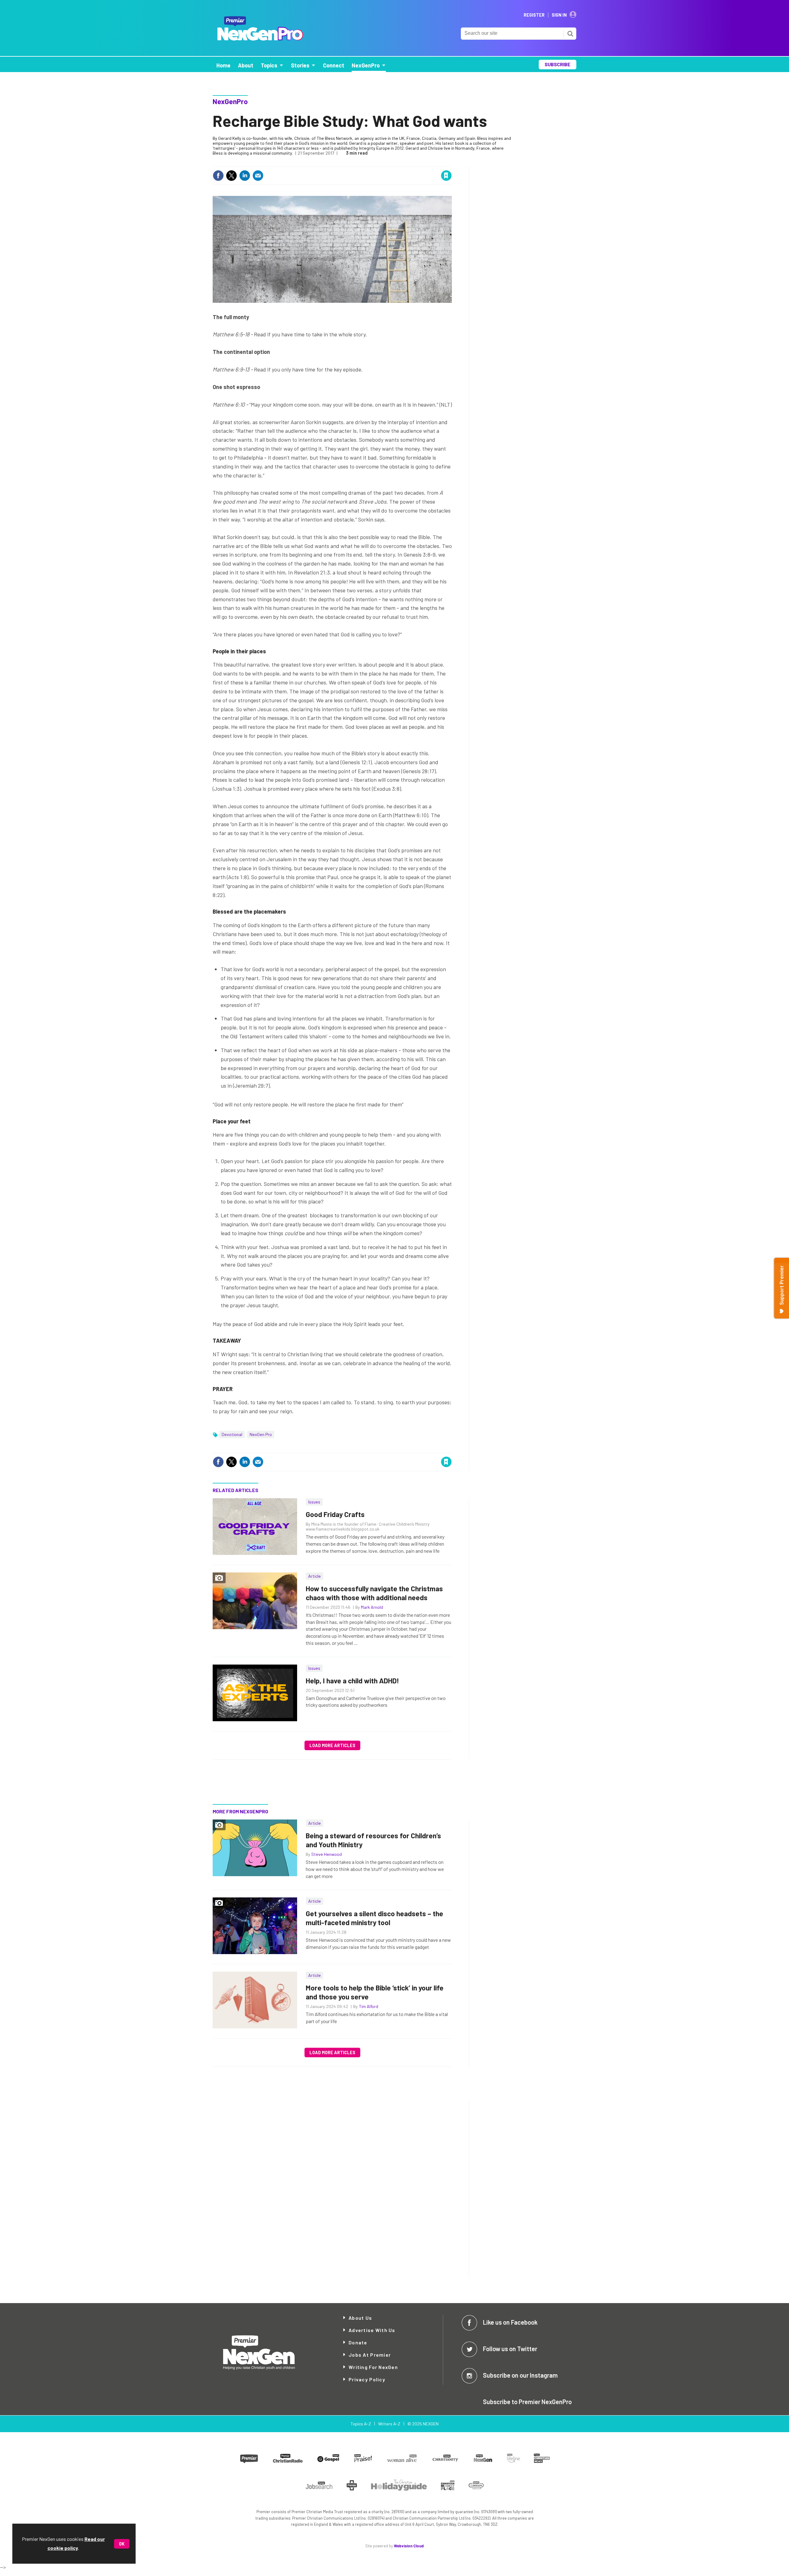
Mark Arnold (372, 1607)
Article (315, 1576)
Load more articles (332, 1745)
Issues (314, 1502)
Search (570, 34)
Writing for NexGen (373, 2367)
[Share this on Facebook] (218, 176)
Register (534, 15)
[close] (451, 163)
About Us (360, 2318)
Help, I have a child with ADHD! (352, 1681)
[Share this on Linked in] (245, 176)
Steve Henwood (327, 1854)
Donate (358, 2342)
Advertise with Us (372, 2330)
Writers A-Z (389, 2424)
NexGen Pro (261, 1434)
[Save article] (446, 176)
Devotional (232, 1434)
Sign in (373, 163)
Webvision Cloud (409, 2546)
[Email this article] (258, 176)
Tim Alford (368, 2006)
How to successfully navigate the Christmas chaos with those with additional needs (374, 1593)
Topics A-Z (361, 2424)
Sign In (559, 15)
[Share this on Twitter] (231, 176)
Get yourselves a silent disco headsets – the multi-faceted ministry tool (374, 1918)
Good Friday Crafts (335, 1514)
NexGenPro (230, 101)
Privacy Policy (367, 2379)
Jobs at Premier (370, 2355)
